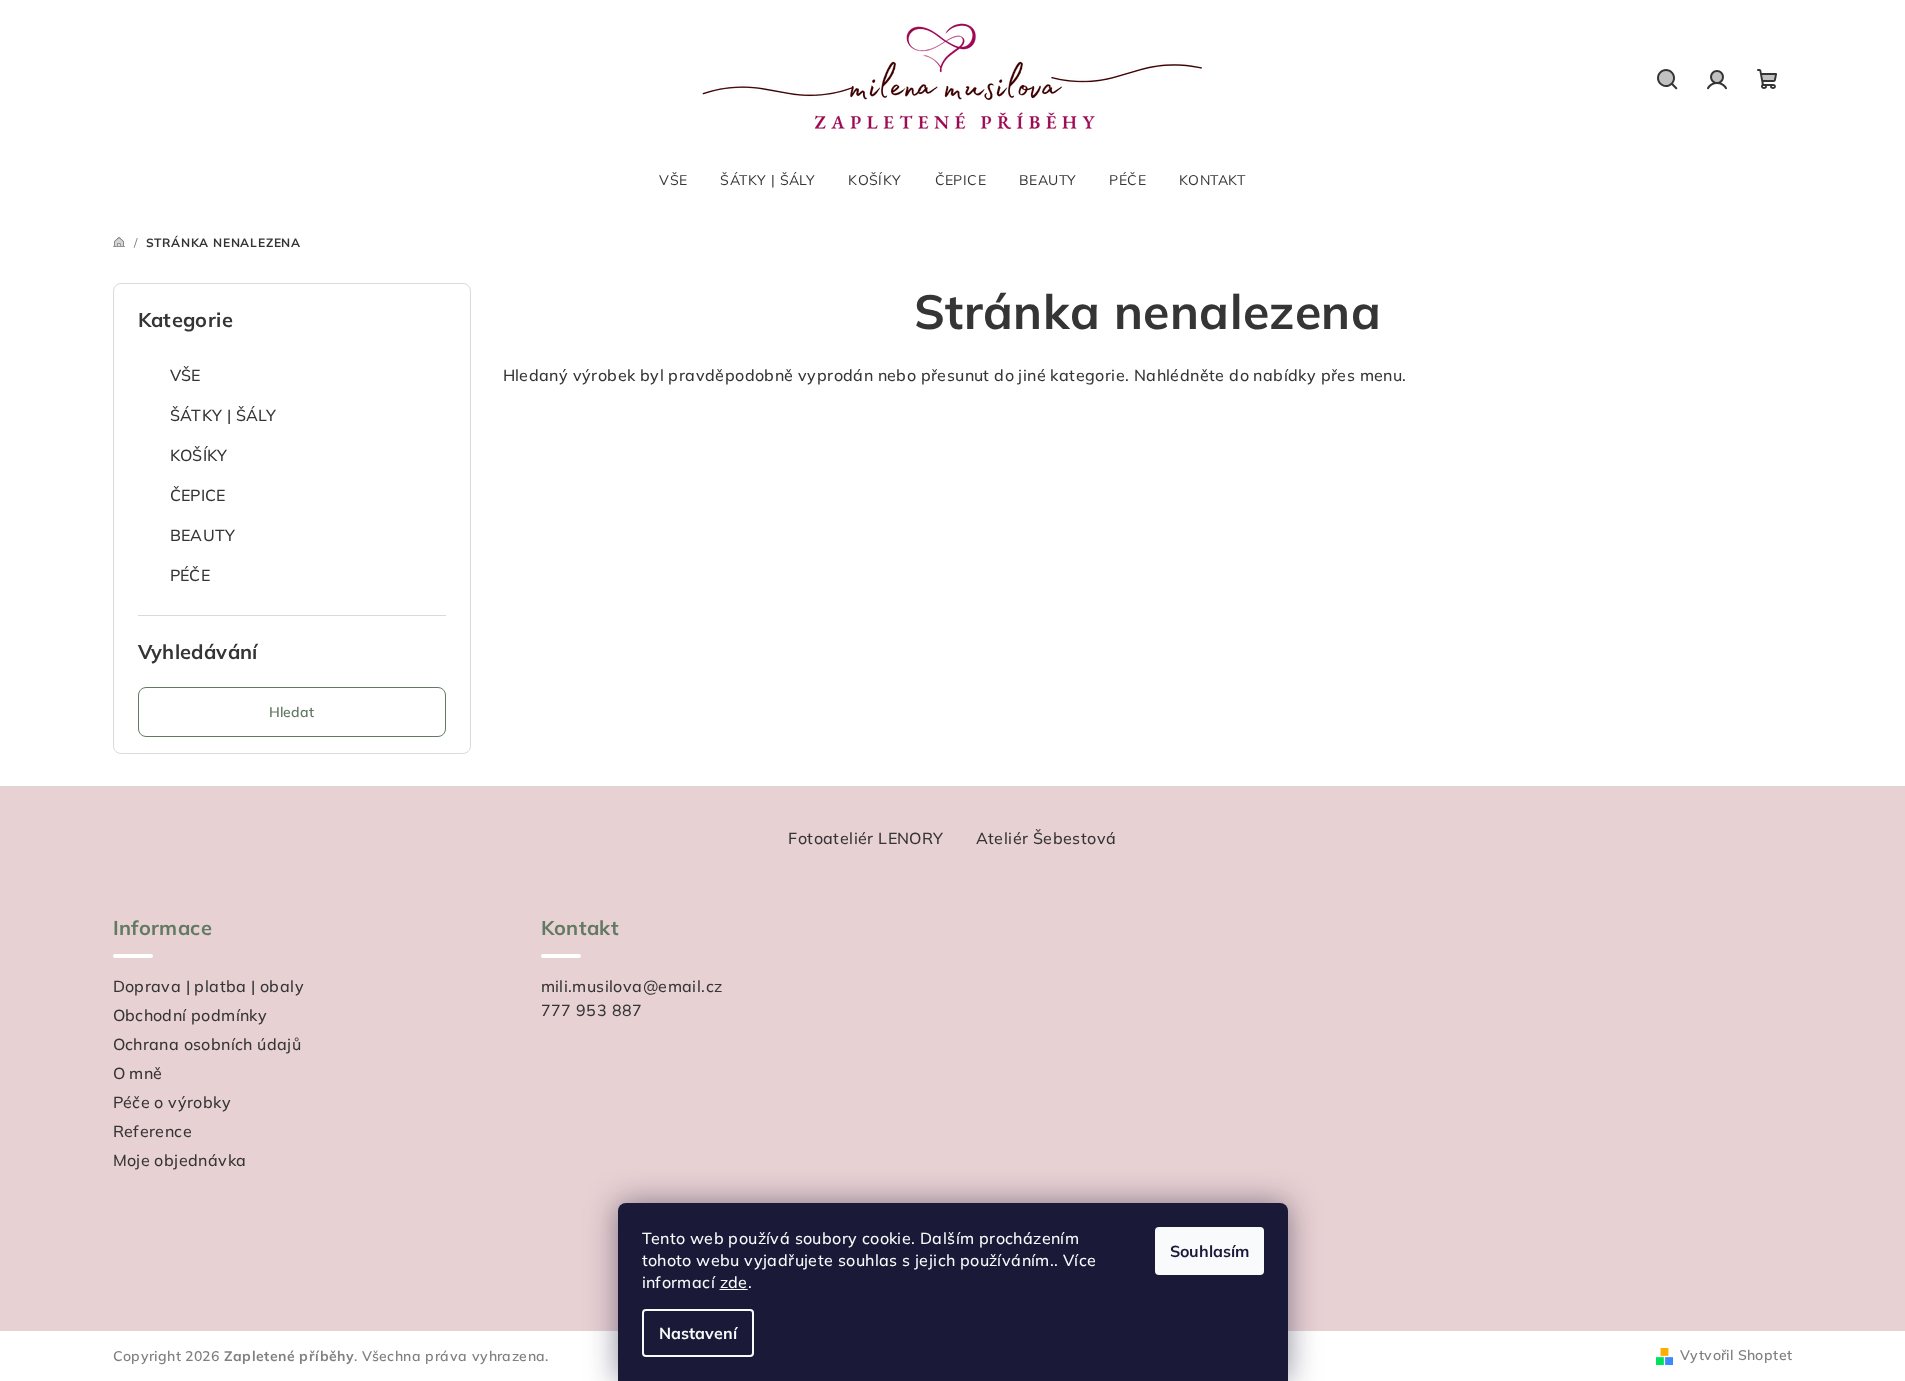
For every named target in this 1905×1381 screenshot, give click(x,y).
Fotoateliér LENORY (865, 838)
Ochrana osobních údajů (207, 1044)
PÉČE (190, 575)
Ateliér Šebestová (1046, 838)
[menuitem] (673, 180)
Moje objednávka (180, 1160)
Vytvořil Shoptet (1736, 1355)
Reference (153, 1131)
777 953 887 (592, 1010)
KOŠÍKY (199, 455)
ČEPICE (198, 495)
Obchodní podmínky (190, 1015)
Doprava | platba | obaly (209, 986)
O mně (138, 1073)
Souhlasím (1209, 1251)
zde (734, 1282)
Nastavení (698, 1333)
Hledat (291, 712)
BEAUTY (203, 535)
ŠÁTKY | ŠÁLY (223, 415)
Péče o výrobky (172, 1102)
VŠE (185, 375)
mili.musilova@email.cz (632, 986)
